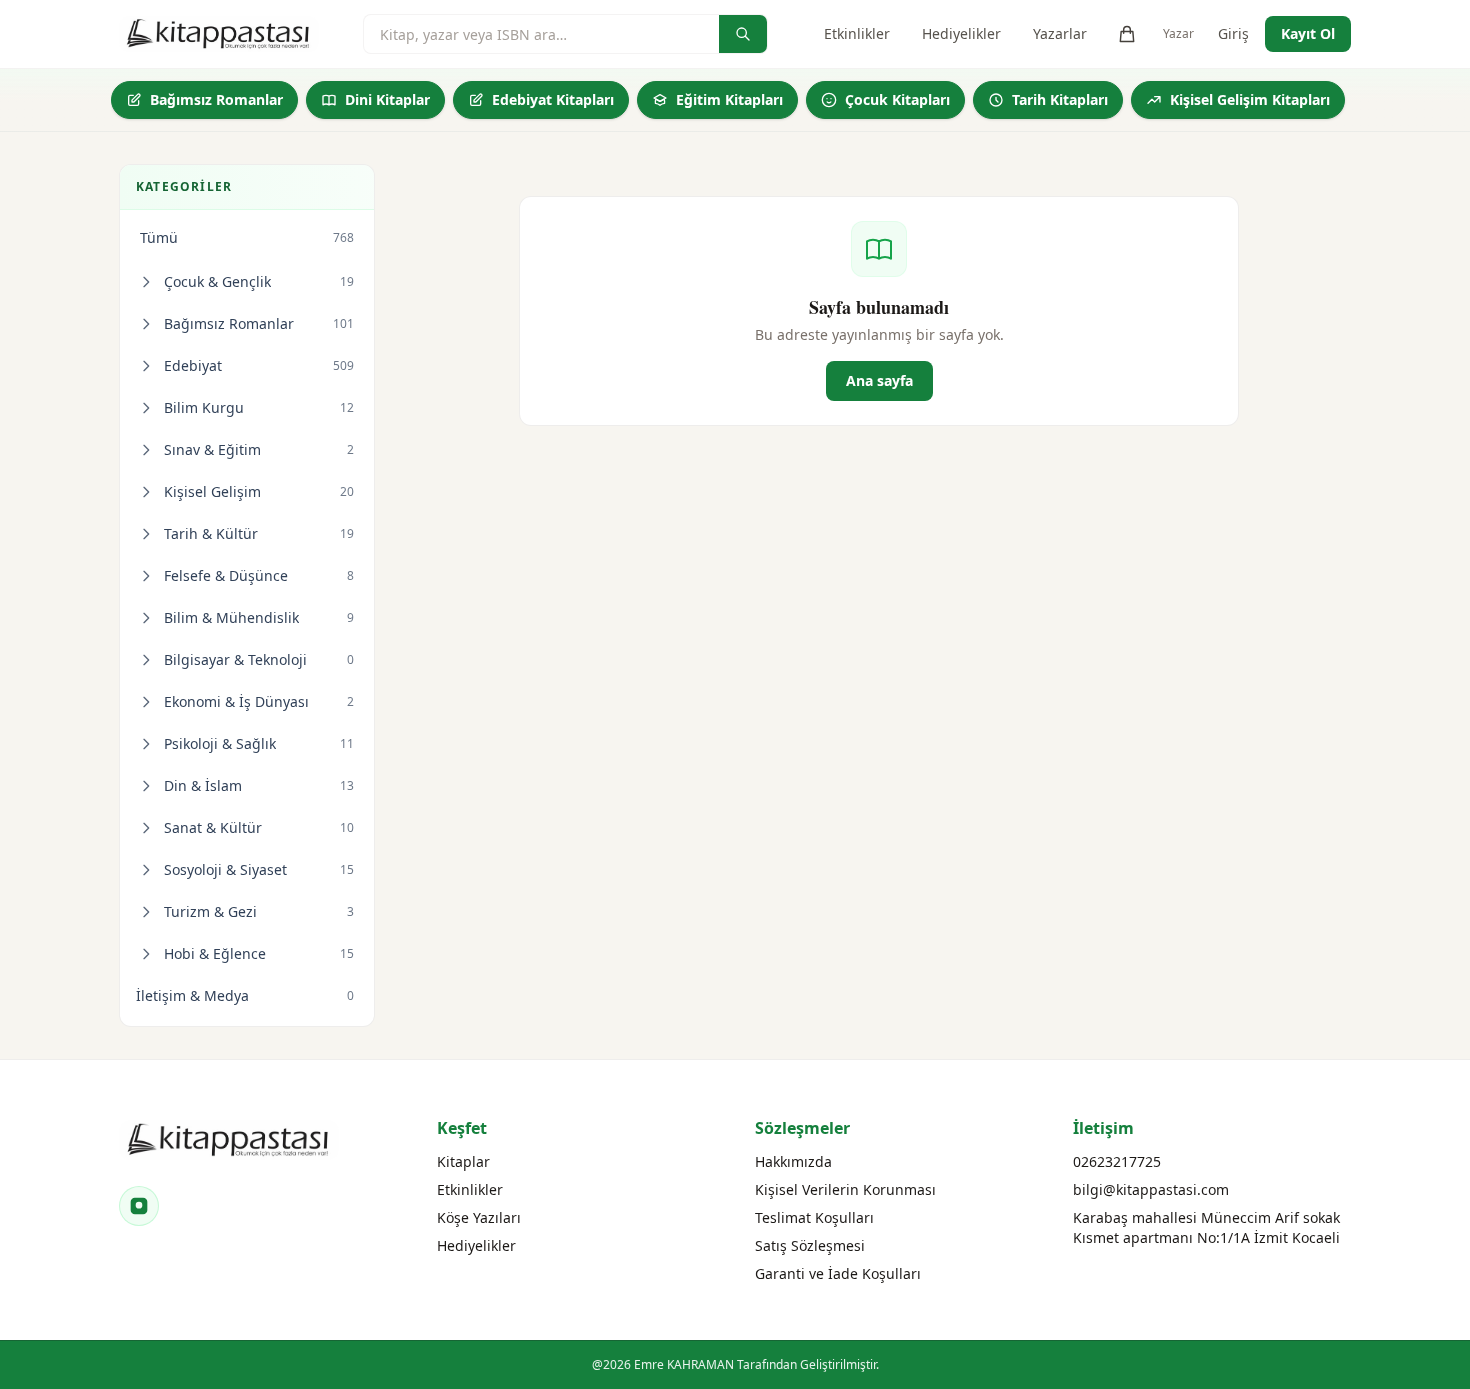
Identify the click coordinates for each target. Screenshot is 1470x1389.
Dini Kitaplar (387, 99)
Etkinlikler (857, 33)
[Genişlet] (146, 282)
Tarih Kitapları (1060, 99)
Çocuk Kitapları (897, 99)
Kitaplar (463, 1161)
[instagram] (139, 1206)
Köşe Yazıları (479, 1217)
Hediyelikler (961, 33)
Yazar (1178, 34)
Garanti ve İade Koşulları (838, 1273)
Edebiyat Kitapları (553, 99)
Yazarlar (1060, 33)
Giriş (1233, 33)
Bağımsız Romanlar (216, 99)
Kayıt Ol (1308, 33)
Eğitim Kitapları (729, 99)
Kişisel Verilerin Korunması (845, 1189)
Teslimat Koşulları (814, 1217)
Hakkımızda (793, 1161)
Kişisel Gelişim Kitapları (1250, 99)
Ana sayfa (879, 380)
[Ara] (743, 34)
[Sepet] (1127, 34)
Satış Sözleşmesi (810, 1245)
